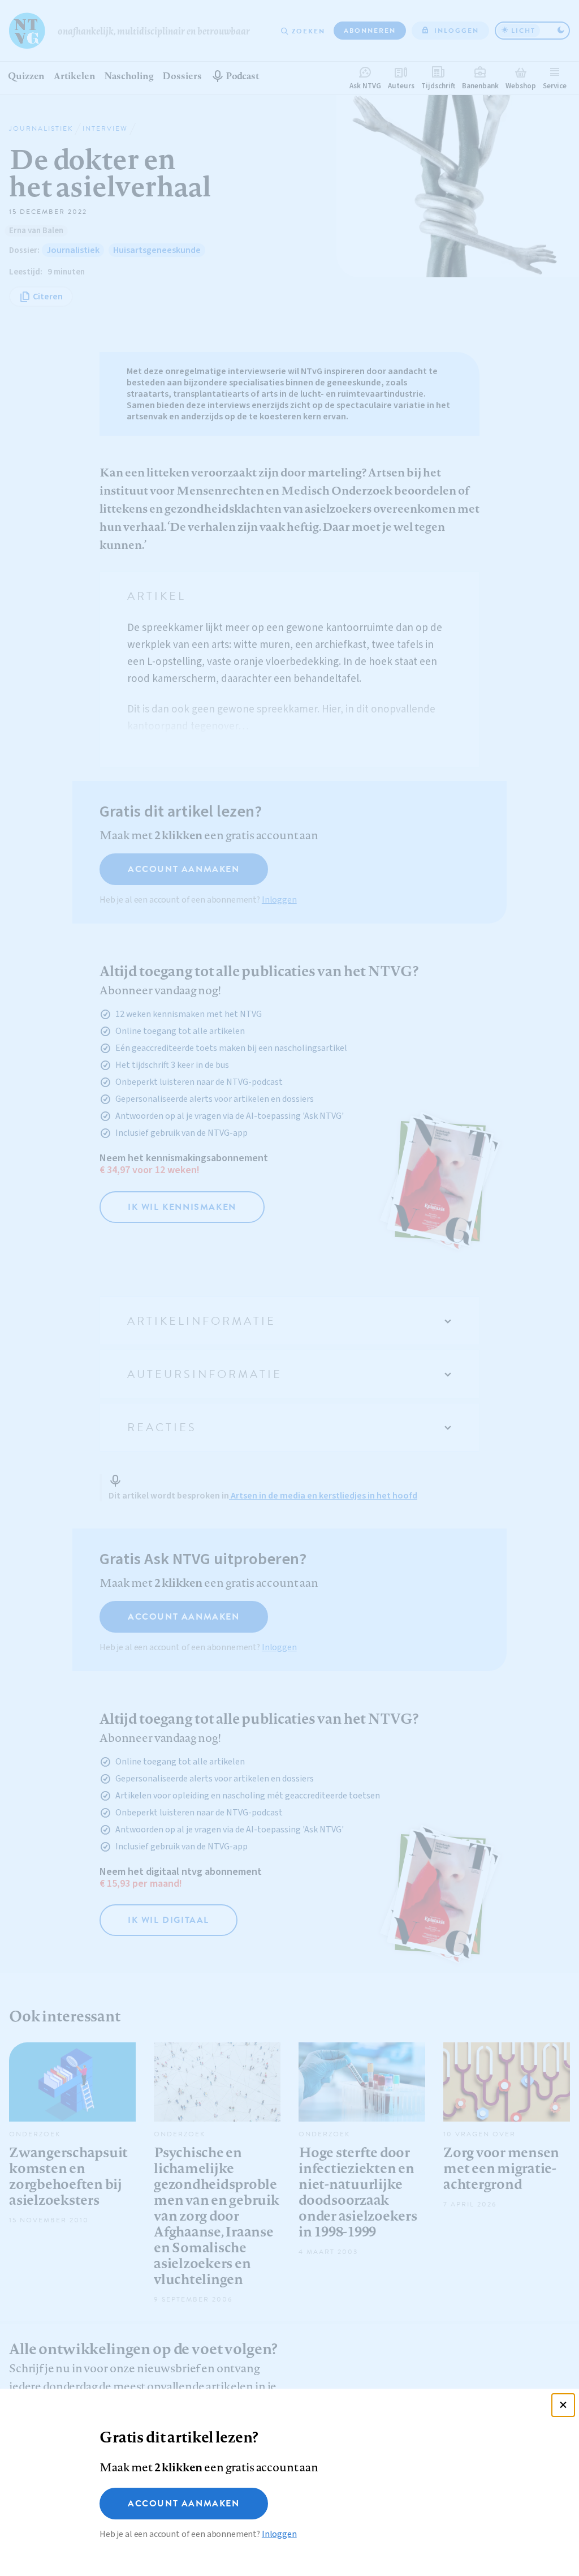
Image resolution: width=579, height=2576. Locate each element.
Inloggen (279, 2534)
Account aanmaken (184, 2504)
